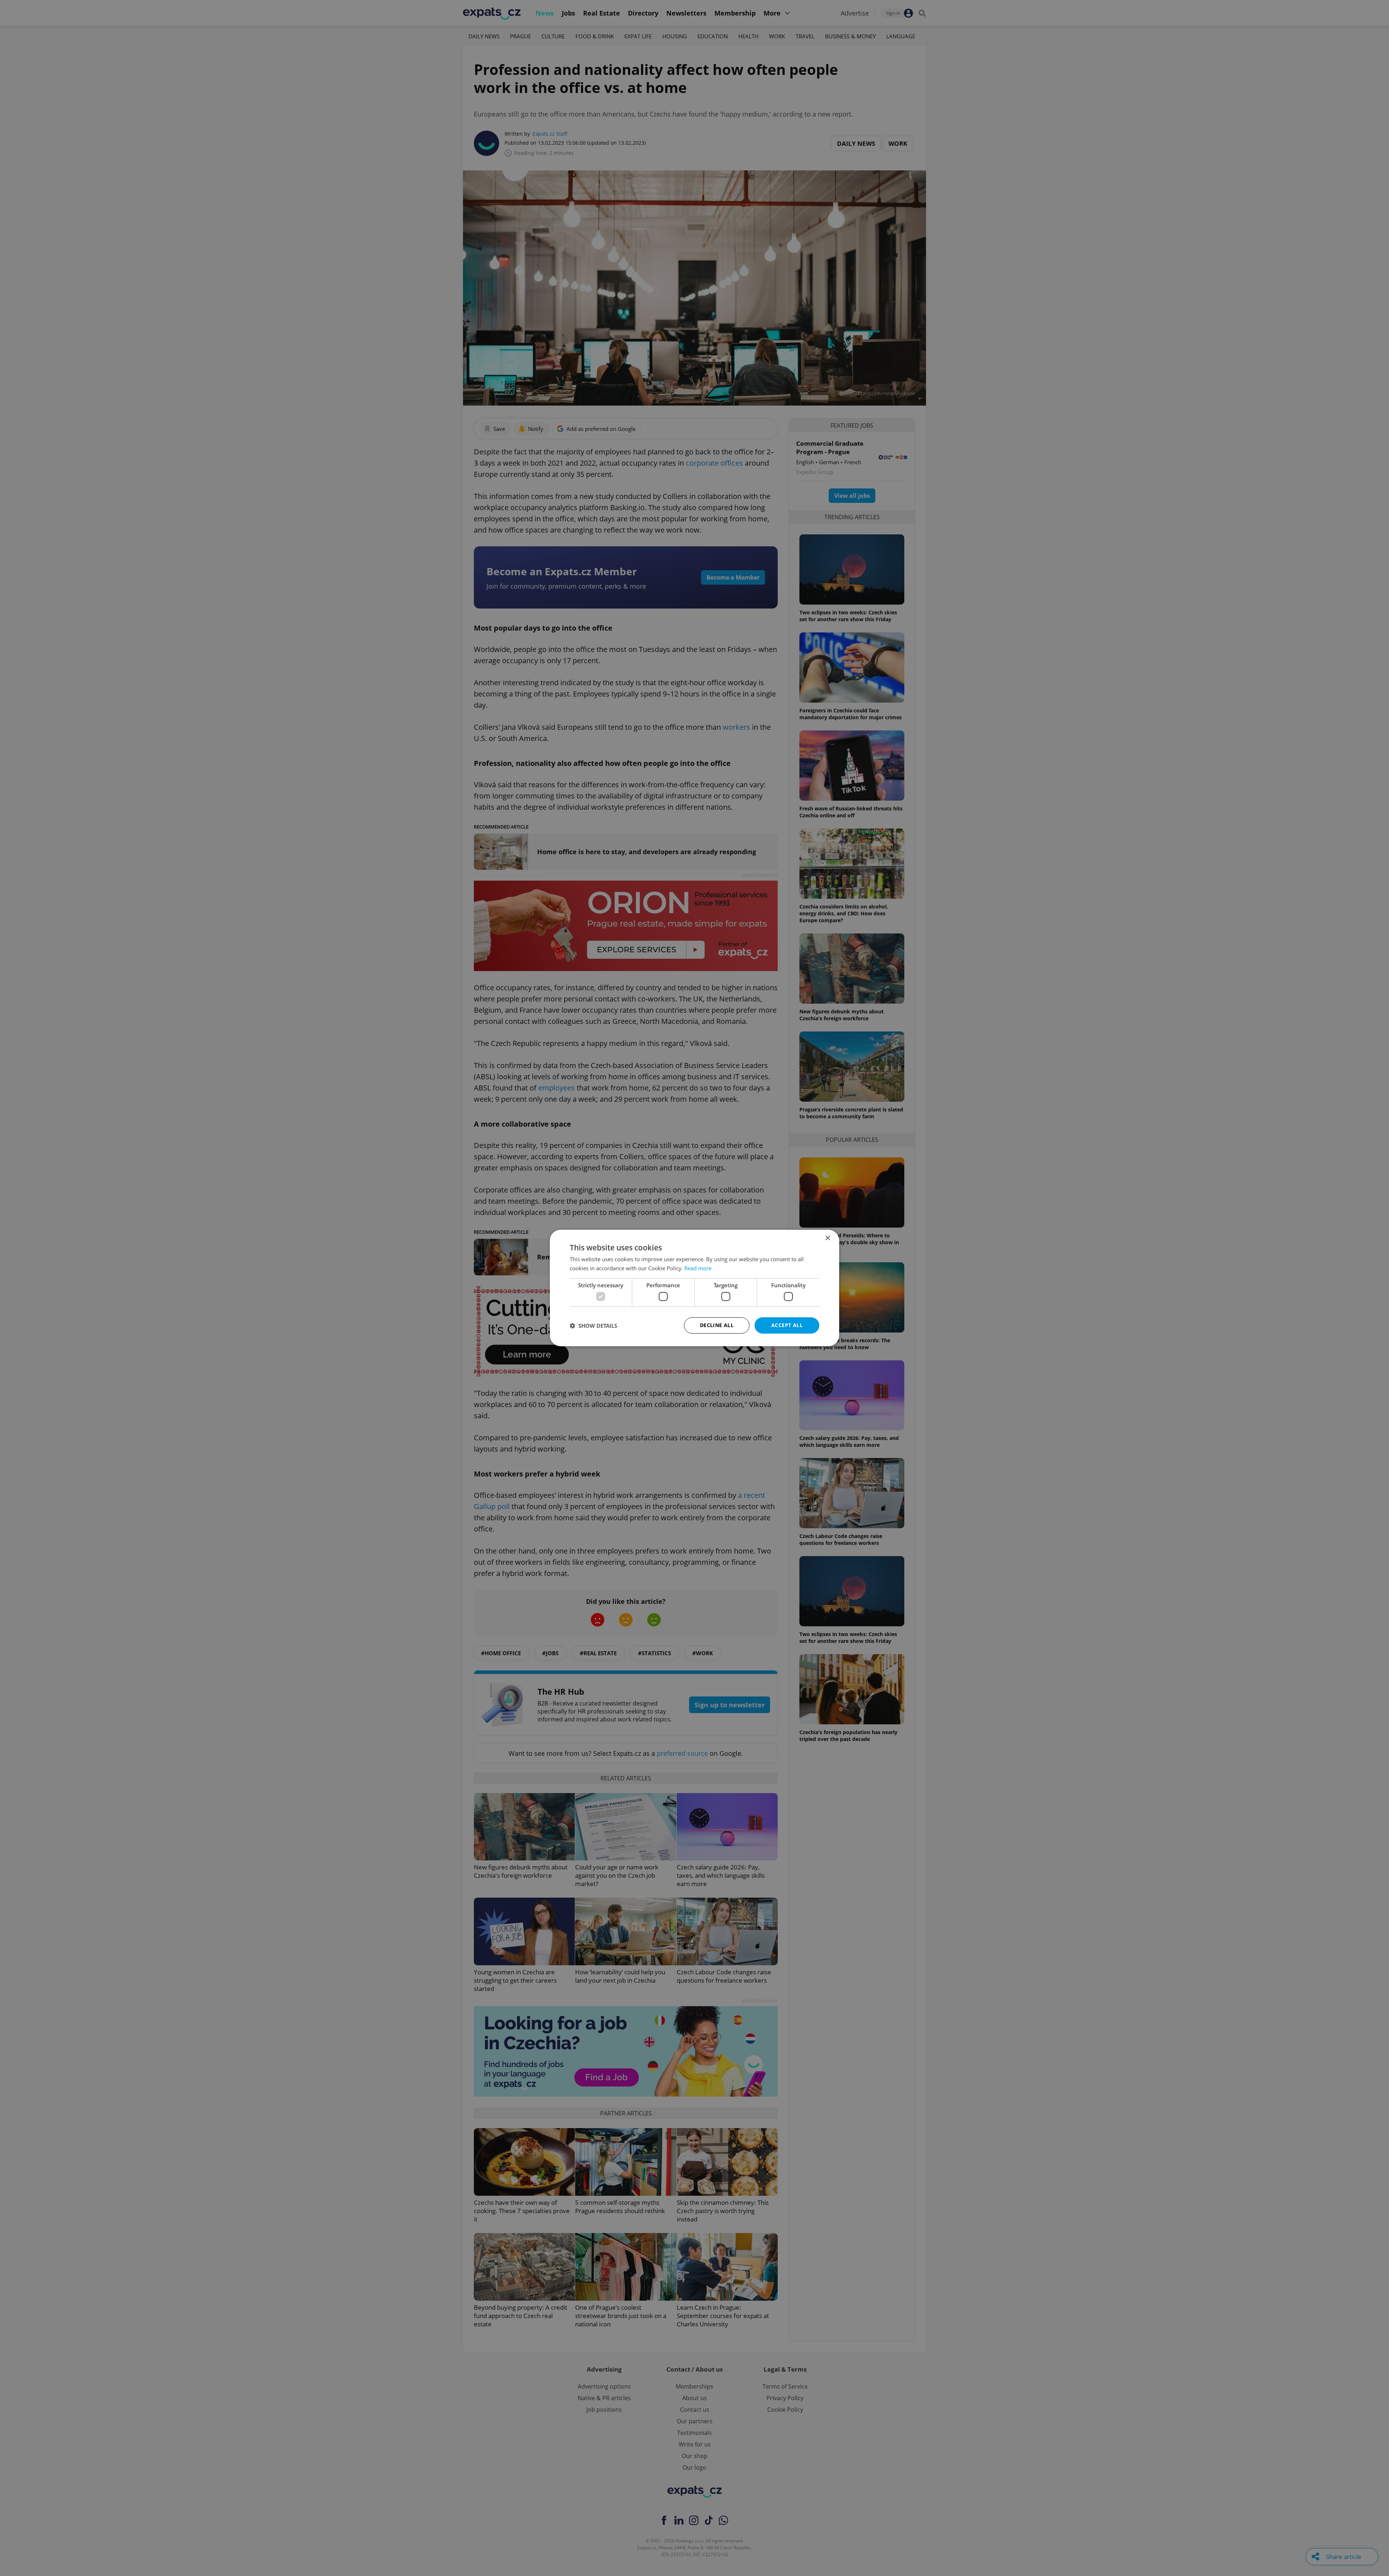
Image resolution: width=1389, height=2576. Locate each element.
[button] (593, 1326)
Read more (698, 1268)
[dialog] (694, 1288)
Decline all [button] (717, 1325)
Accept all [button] (787, 1325)
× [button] (827, 1238)
